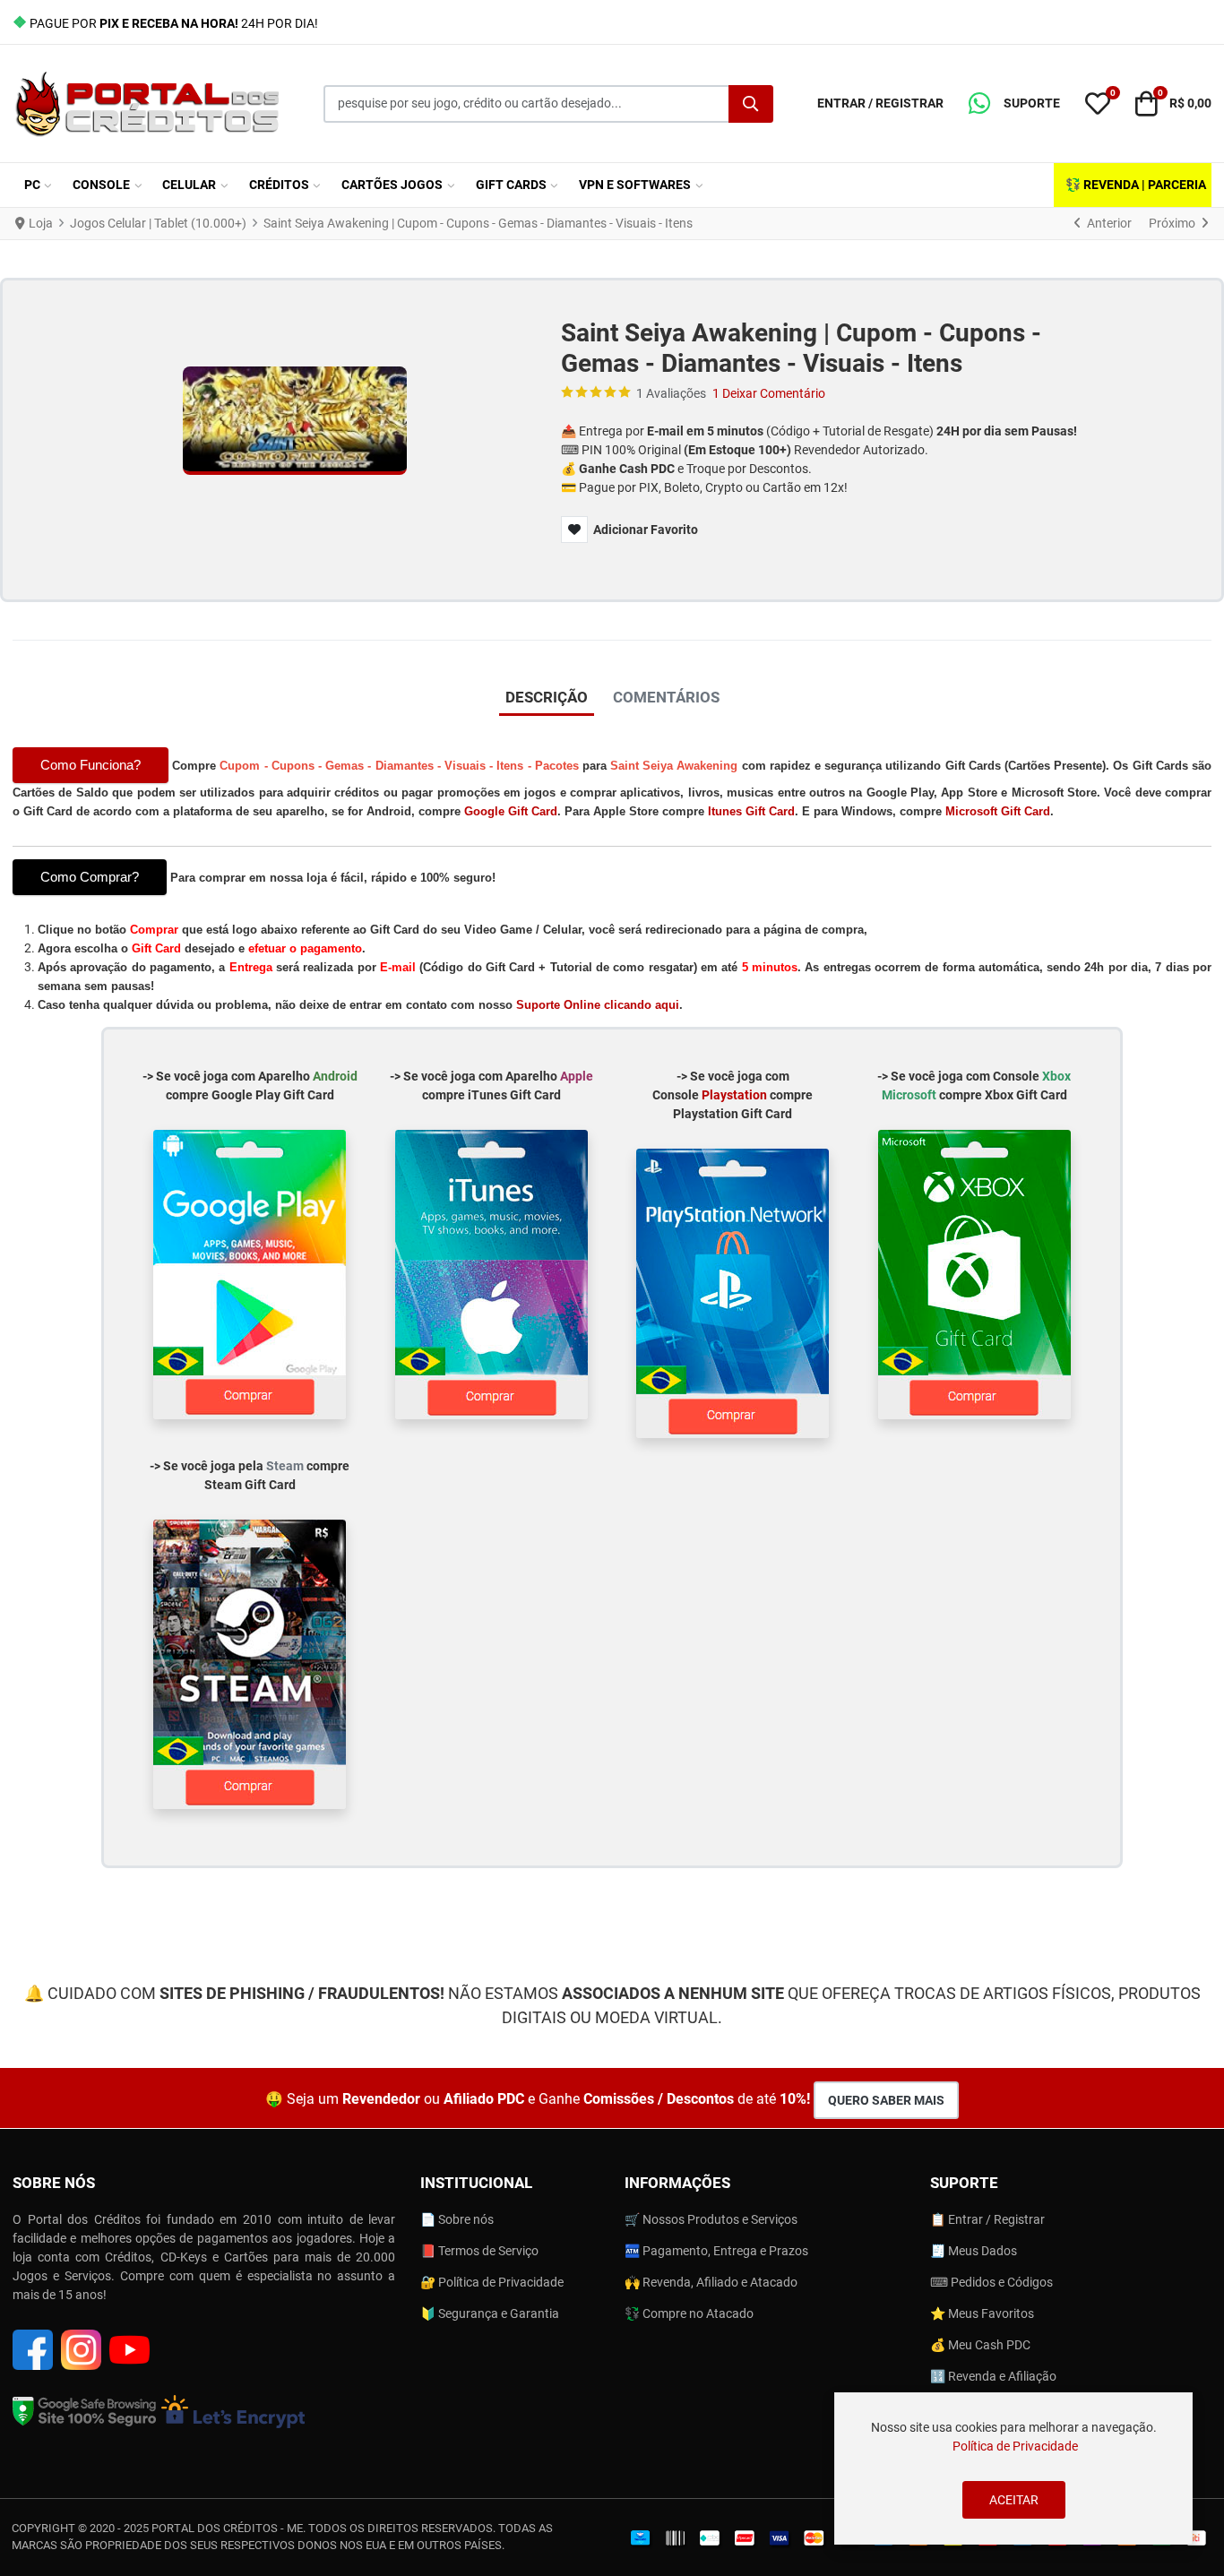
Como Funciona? (91, 765)
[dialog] (1013, 2468)
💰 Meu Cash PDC (980, 2345)
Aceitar (1014, 2500)
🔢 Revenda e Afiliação (993, 2376)
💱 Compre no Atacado (689, 2313)
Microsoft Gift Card (998, 811)
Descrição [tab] (547, 697)
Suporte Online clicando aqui (598, 1005)
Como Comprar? (90, 877)
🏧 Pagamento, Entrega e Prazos (716, 2251)
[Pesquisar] (751, 104)
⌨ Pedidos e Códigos (991, 2282)
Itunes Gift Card (751, 811)
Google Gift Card (511, 811)
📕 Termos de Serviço (479, 2251)
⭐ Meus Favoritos (982, 2313)
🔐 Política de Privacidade (492, 2282)
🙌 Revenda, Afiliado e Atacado (711, 2282)
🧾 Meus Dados (974, 2251)
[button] (1014, 104)
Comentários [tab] (666, 697)
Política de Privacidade (1015, 2446)
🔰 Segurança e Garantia (490, 2313)
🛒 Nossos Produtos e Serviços (711, 2219)
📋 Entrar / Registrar (987, 2219)
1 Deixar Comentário (769, 393)
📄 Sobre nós (457, 2219)
